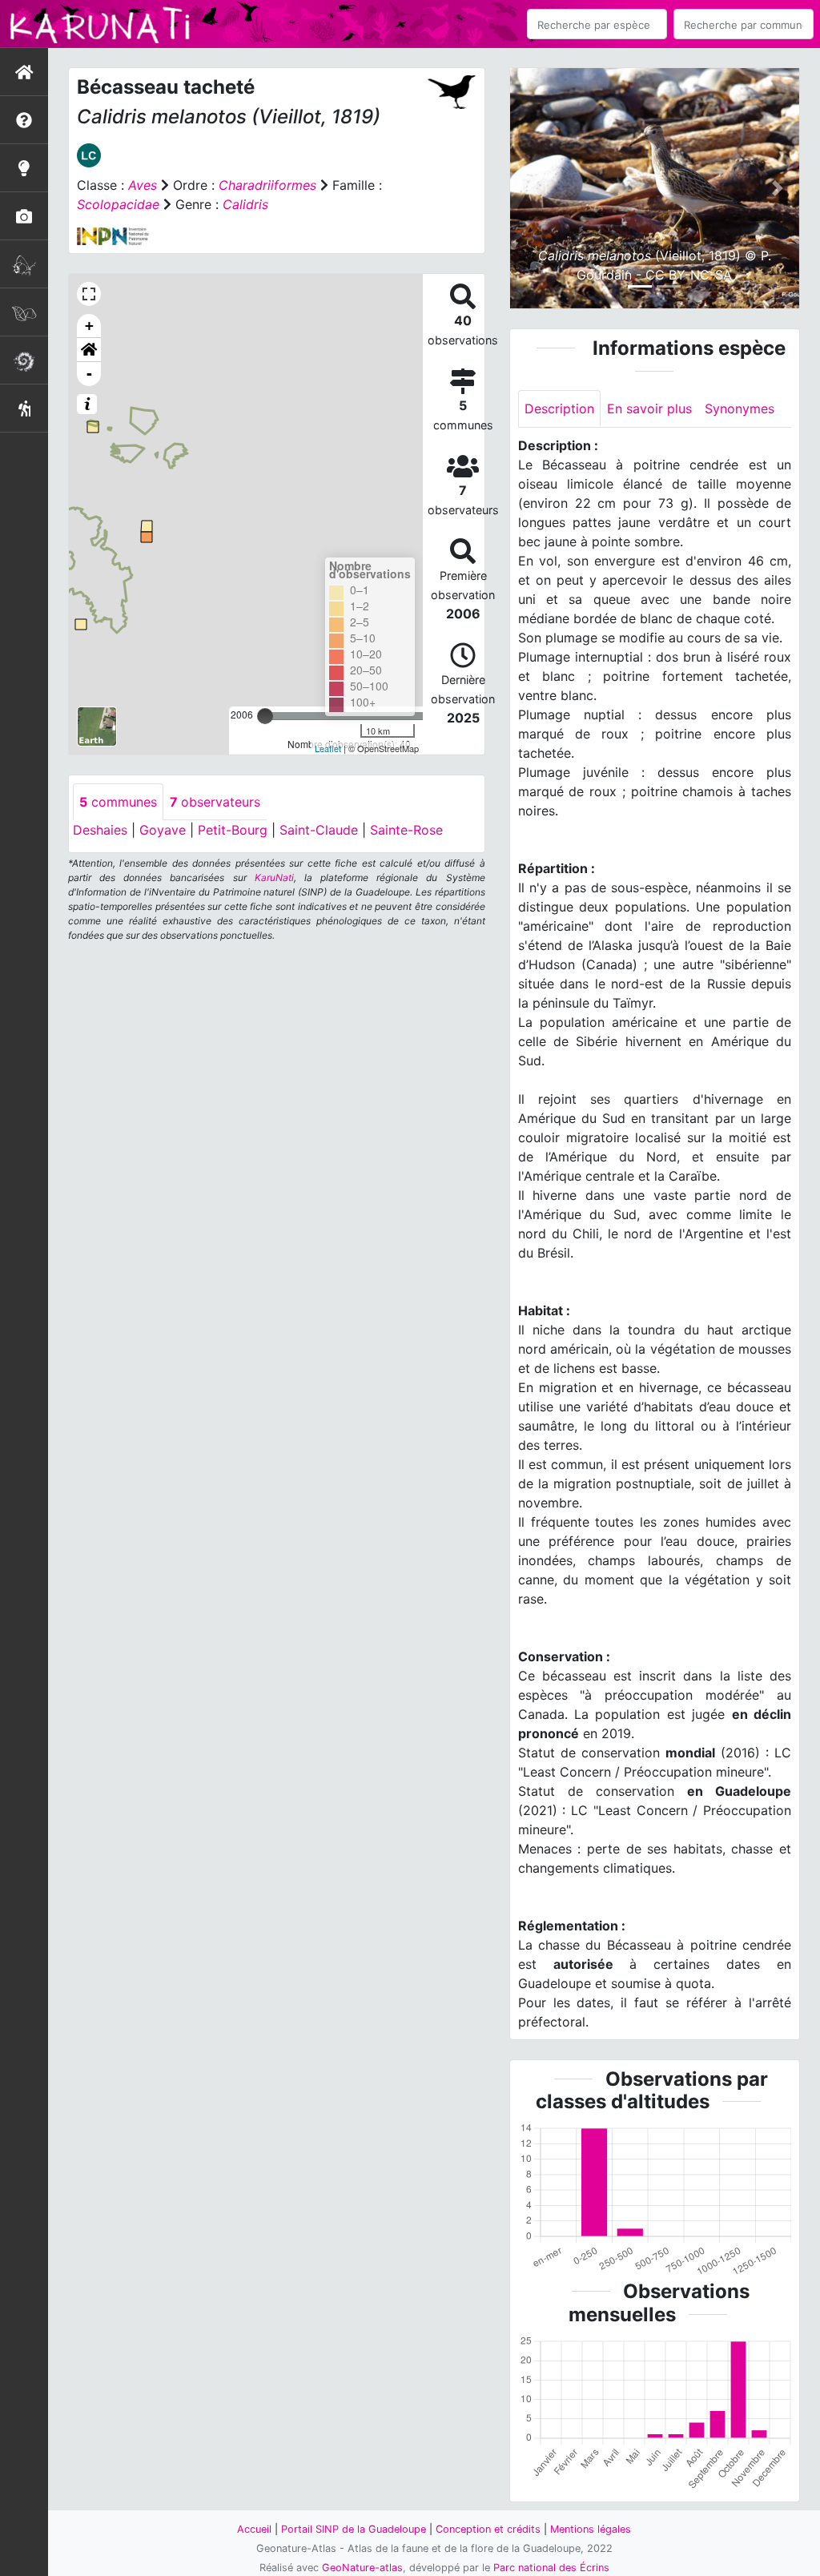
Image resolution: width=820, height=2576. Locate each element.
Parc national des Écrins (551, 2568)
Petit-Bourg (233, 830)
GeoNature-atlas (362, 2568)
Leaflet (328, 748)
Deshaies (100, 830)
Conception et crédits (488, 2529)
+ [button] (89, 326)
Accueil (254, 2529)
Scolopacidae (118, 204)
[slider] (265, 716)
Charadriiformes (267, 185)
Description (559, 409)
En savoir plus (649, 409)
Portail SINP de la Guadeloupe (354, 2529)
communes (118, 802)
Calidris (245, 204)
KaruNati (274, 877)
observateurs (215, 802)
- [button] (89, 374)
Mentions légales (591, 2529)
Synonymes (740, 409)
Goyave (163, 830)
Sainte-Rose (406, 830)
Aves (143, 185)
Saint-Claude (319, 830)
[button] (89, 350)
